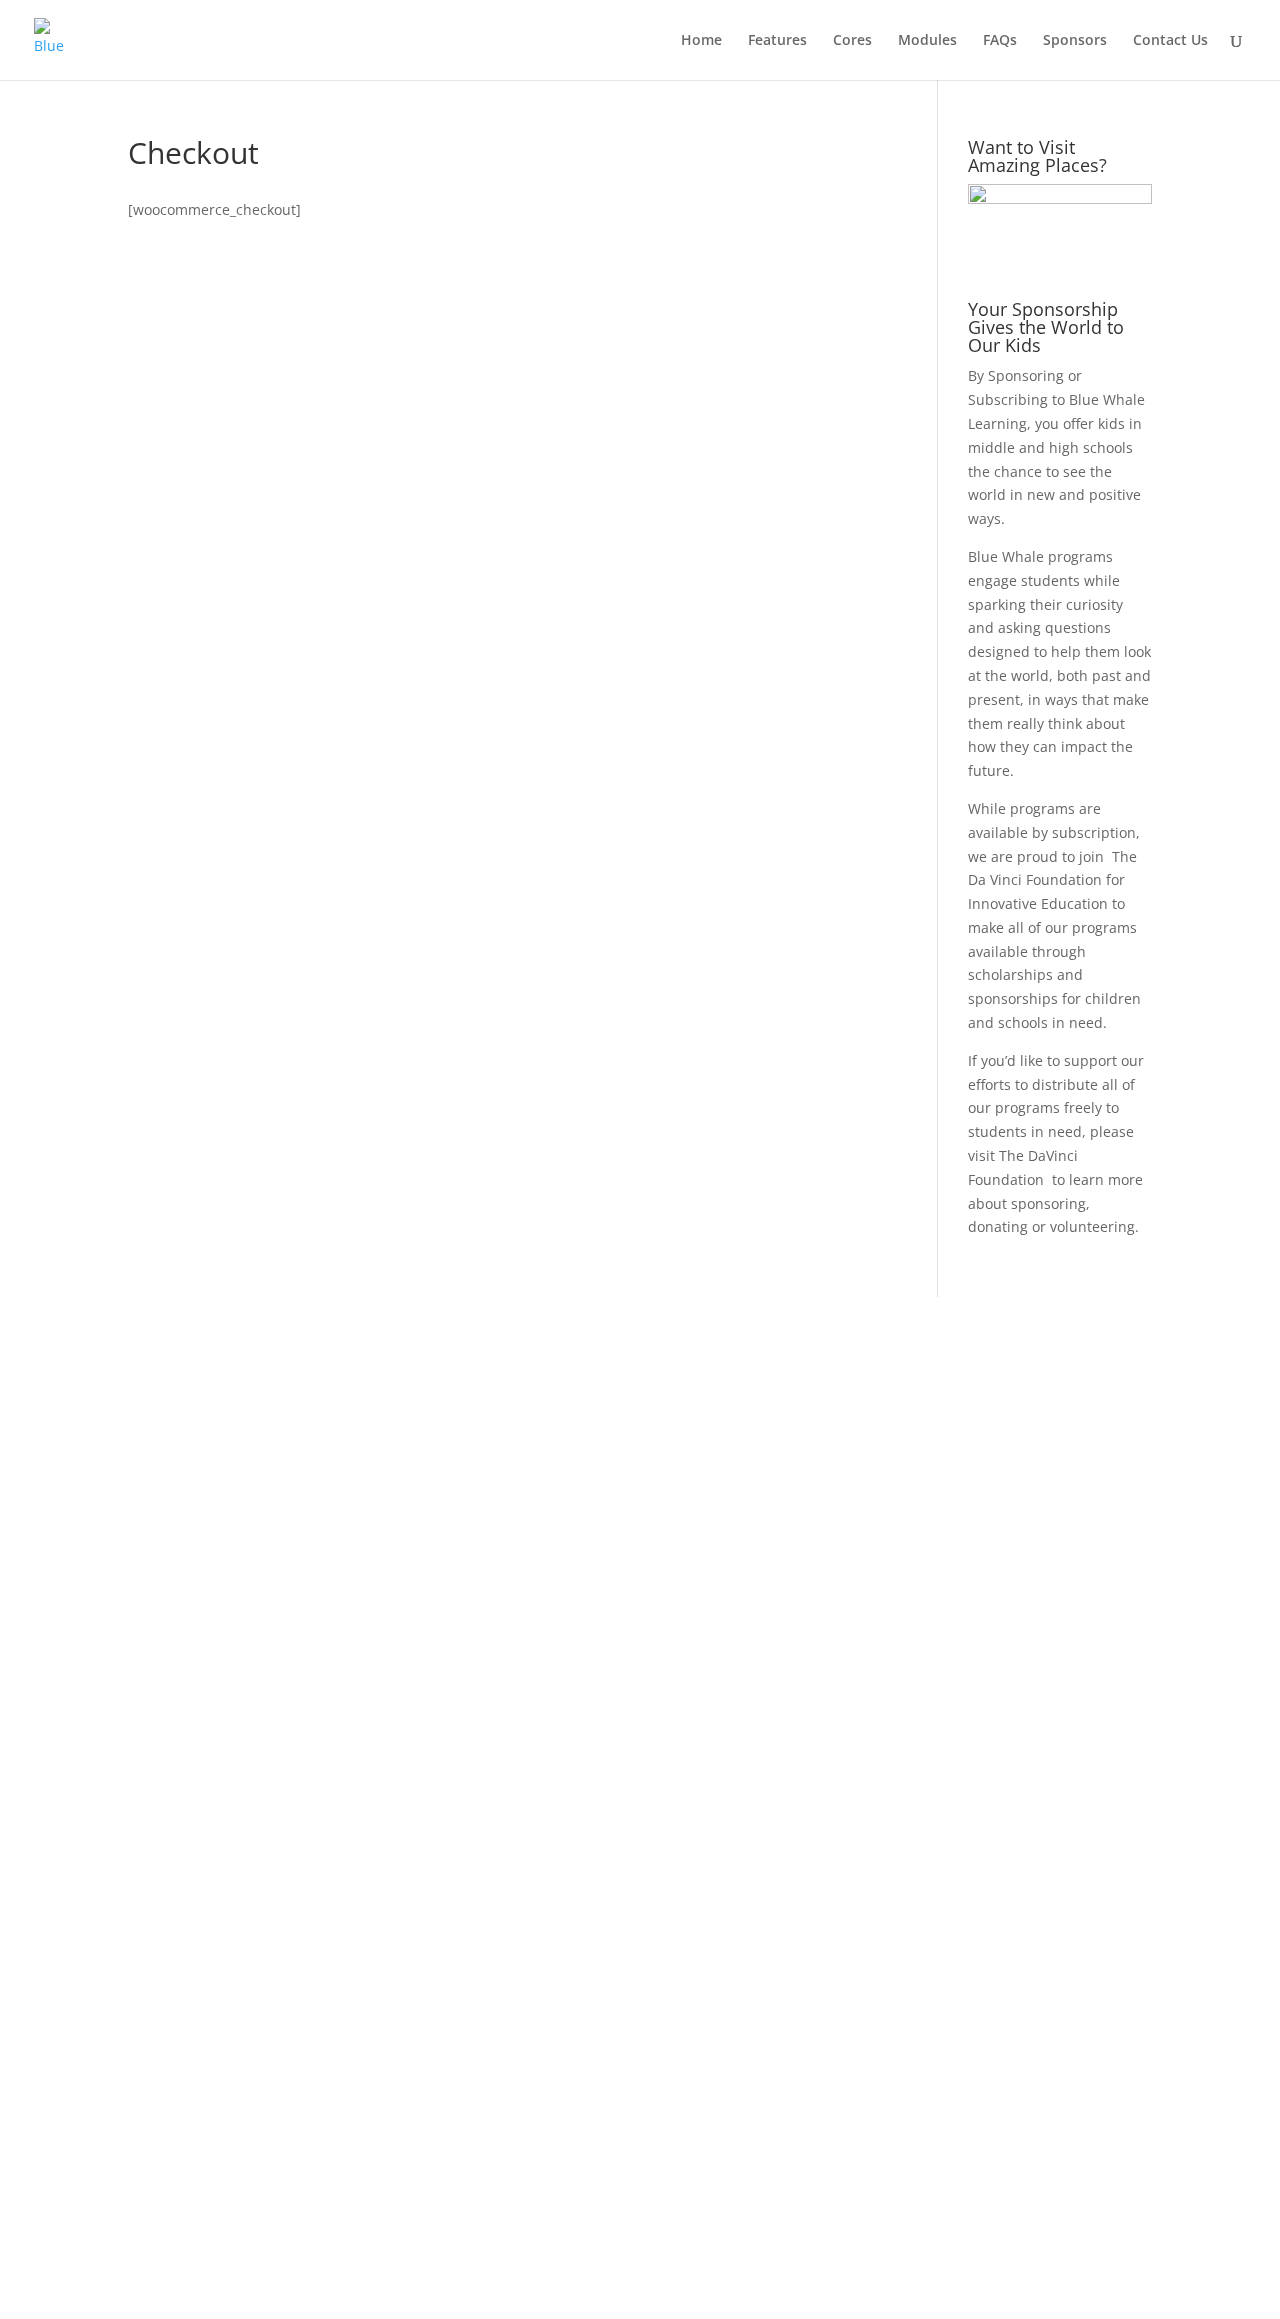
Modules (927, 41)
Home (701, 41)
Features (777, 41)
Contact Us (1170, 41)
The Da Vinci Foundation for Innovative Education (1052, 880)
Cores (852, 41)
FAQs (1000, 41)
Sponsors (1075, 41)
